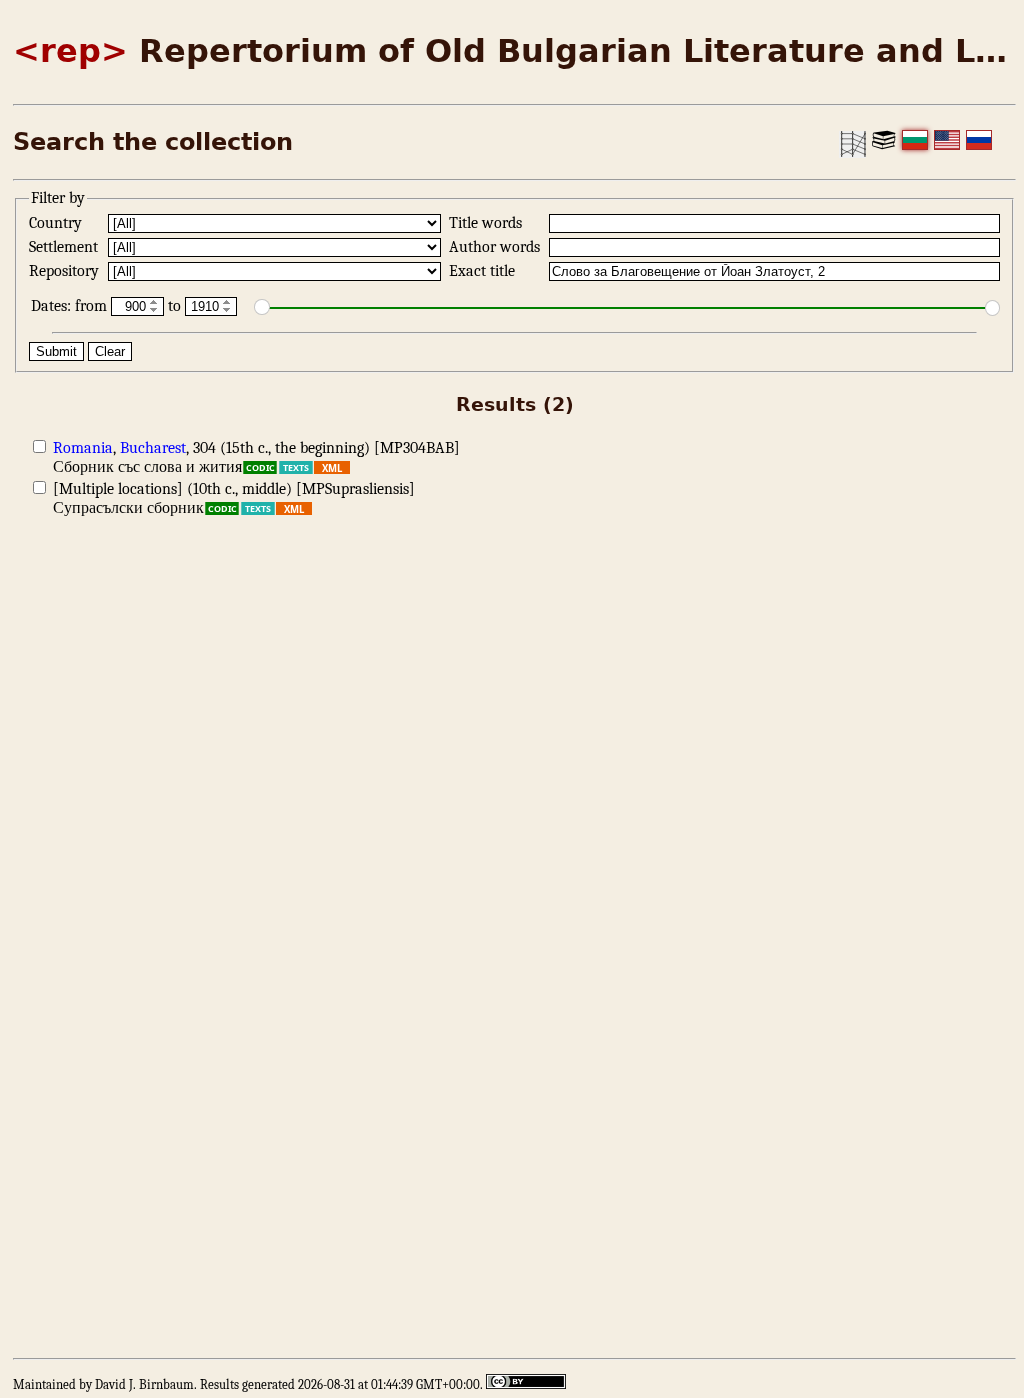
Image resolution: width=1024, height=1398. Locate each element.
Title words (487, 223)
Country (57, 223)
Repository (66, 271)
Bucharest (153, 448)
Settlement (65, 247)
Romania (83, 448)
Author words (496, 247)
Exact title (484, 271)
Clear (110, 351)
